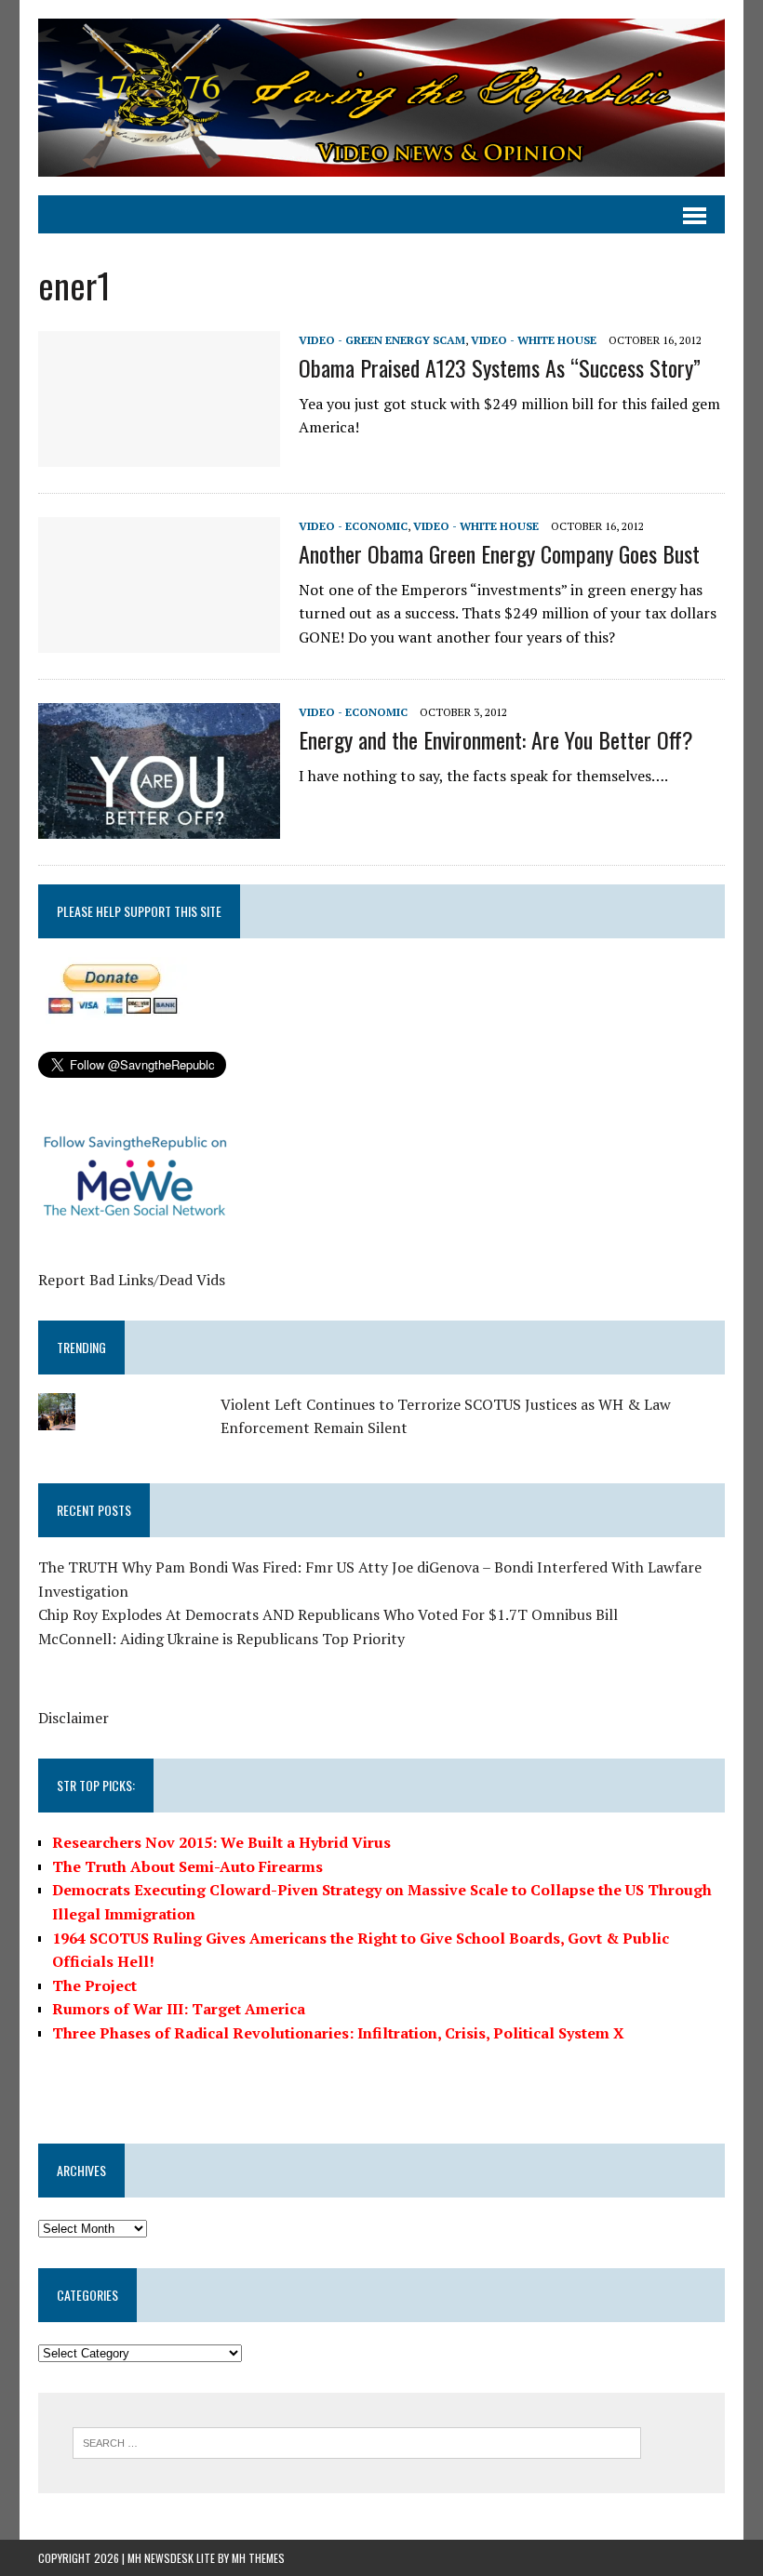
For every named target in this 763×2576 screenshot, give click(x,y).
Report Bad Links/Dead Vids (132, 1280)
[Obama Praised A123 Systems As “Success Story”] (159, 455)
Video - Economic (353, 526)
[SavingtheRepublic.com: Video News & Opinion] (381, 98)
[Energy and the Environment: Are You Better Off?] (159, 827)
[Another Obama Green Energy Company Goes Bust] (159, 641)
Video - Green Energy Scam (382, 340)
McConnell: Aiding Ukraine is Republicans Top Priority (221, 1639)
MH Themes (258, 2558)
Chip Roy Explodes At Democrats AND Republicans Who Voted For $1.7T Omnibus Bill (328, 1614)
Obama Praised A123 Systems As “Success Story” (500, 367)
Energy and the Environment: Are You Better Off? (496, 739)
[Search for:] (357, 2441)
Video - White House (534, 340)
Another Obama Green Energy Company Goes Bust (499, 553)
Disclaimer (74, 1718)
